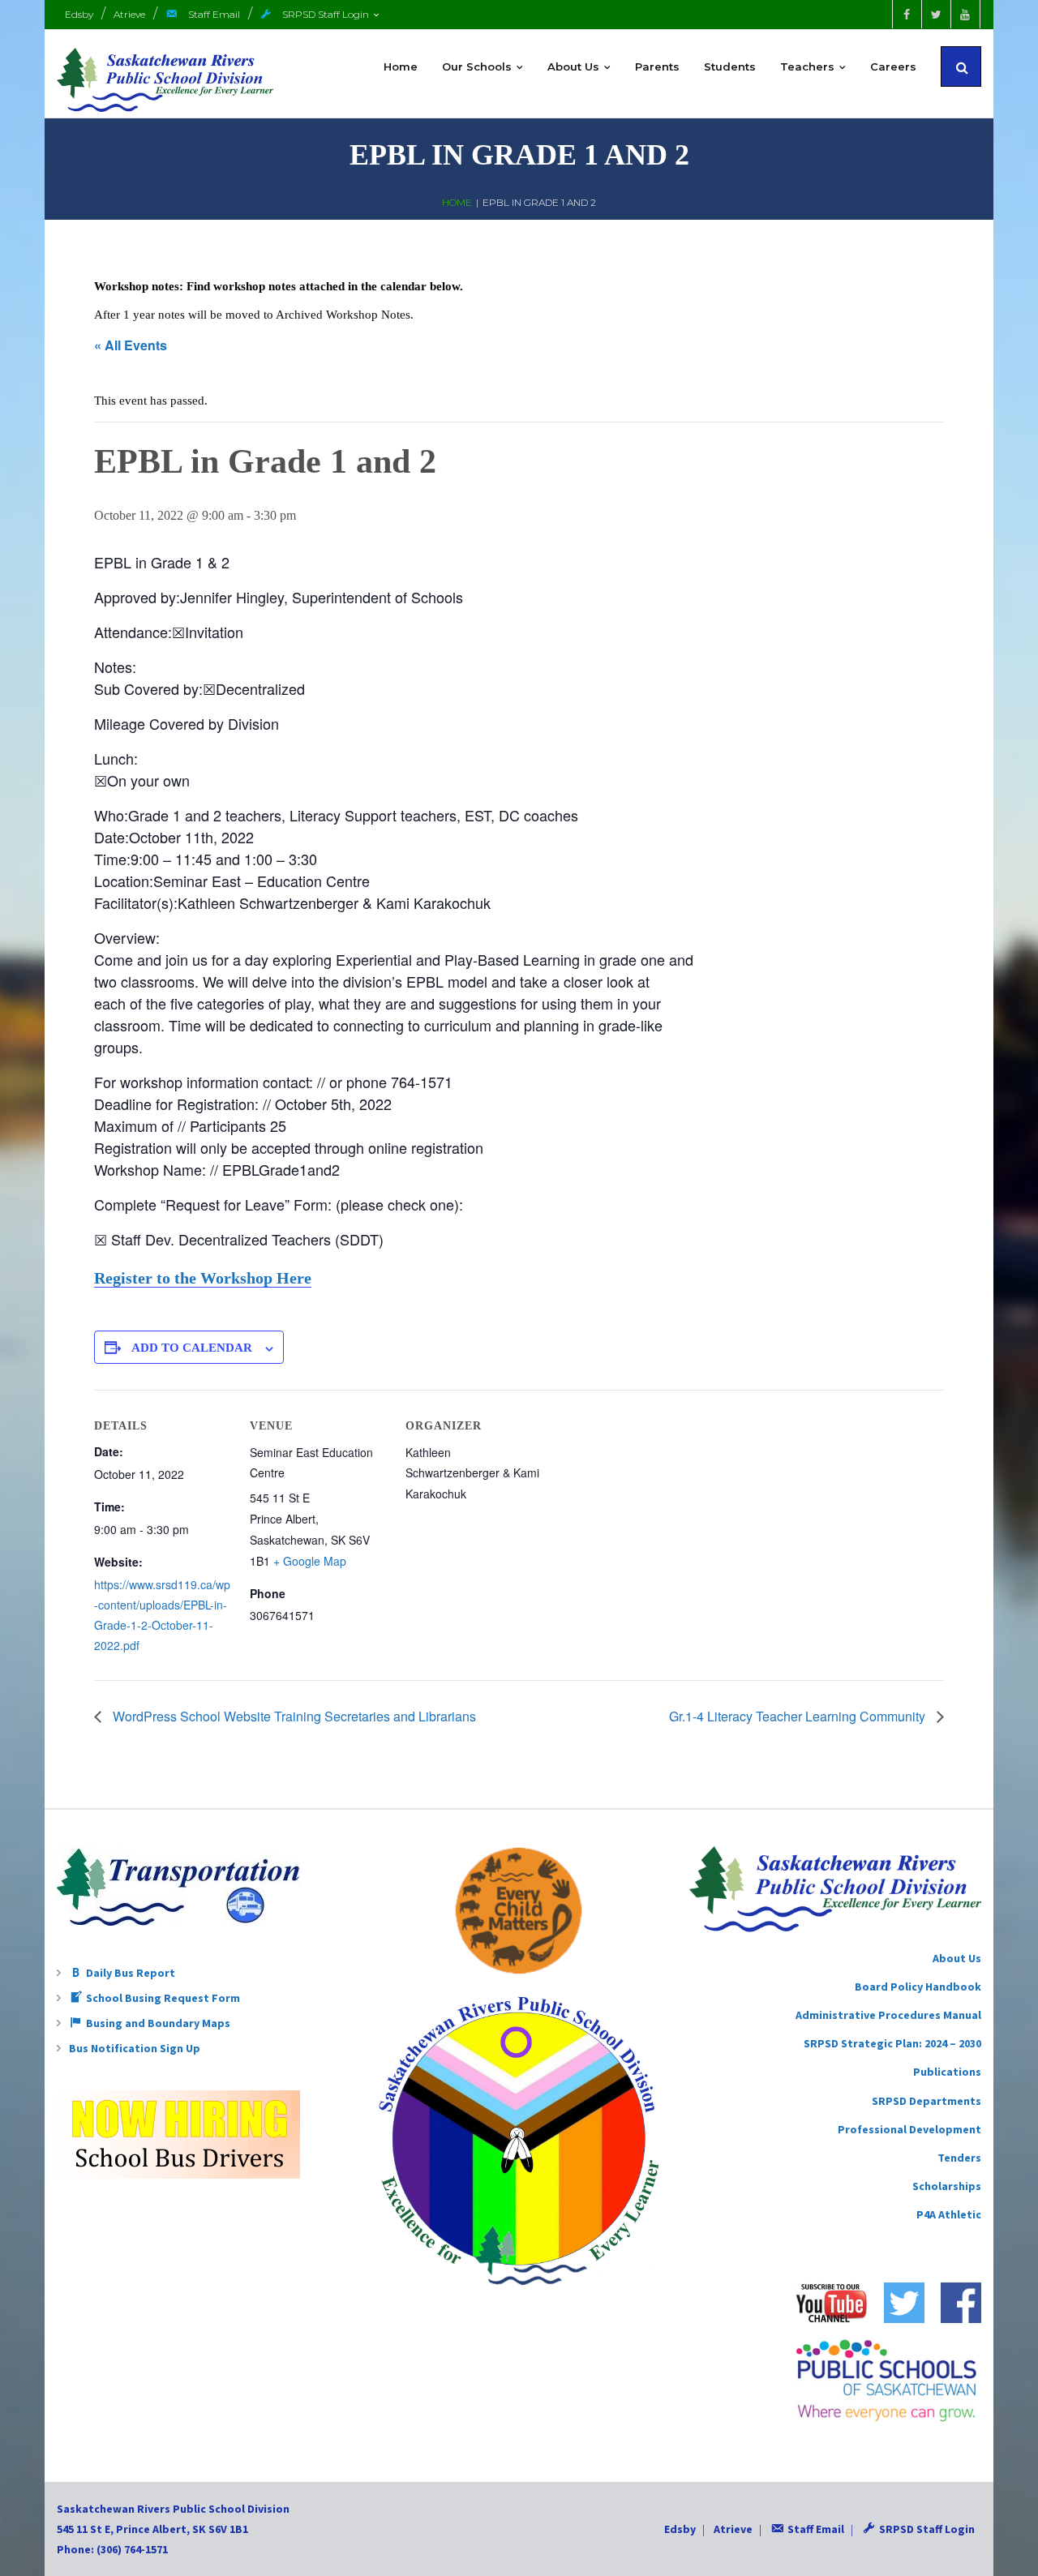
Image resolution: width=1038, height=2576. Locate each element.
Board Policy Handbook (918, 1987)
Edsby (79, 14)
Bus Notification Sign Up (135, 2048)
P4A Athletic (949, 2214)
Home (457, 202)
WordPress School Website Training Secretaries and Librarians (293, 1716)
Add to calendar (192, 1348)
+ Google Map (310, 1561)
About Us (957, 1958)
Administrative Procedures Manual (888, 2015)
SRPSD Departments (926, 2101)
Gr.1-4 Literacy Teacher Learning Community (799, 1716)
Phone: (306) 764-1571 (112, 2549)
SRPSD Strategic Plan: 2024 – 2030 (892, 2043)
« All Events (131, 345)
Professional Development (909, 2129)
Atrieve (129, 14)
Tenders (959, 2158)
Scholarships (947, 2186)
